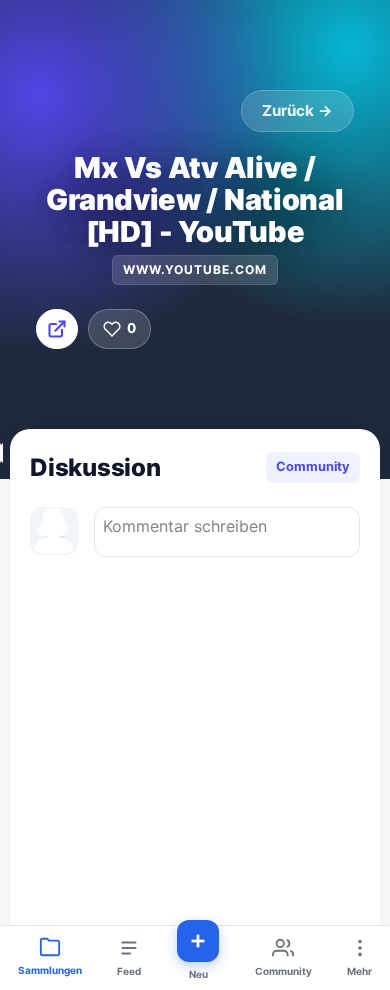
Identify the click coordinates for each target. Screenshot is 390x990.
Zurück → (297, 110)
